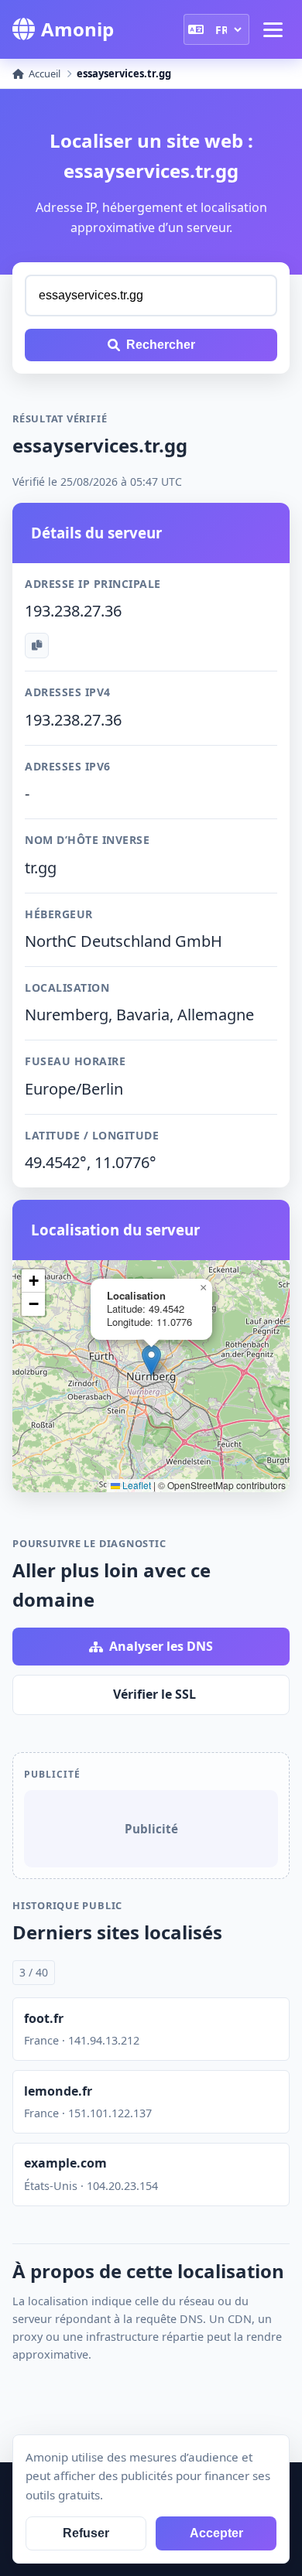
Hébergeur (59, 914)
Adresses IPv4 (68, 692)
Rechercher (161, 345)
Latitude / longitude (92, 1135)
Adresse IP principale (93, 584)
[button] (151, 1360)
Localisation (67, 987)
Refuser (86, 2533)
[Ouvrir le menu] (273, 29)
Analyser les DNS (161, 1646)
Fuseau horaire (75, 1061)
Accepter (216, 2533)
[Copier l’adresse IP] (37, 646)
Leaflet (136, 1485)
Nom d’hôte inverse (87, 840)
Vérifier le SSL (154, 1694)
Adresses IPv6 (68, 766)
